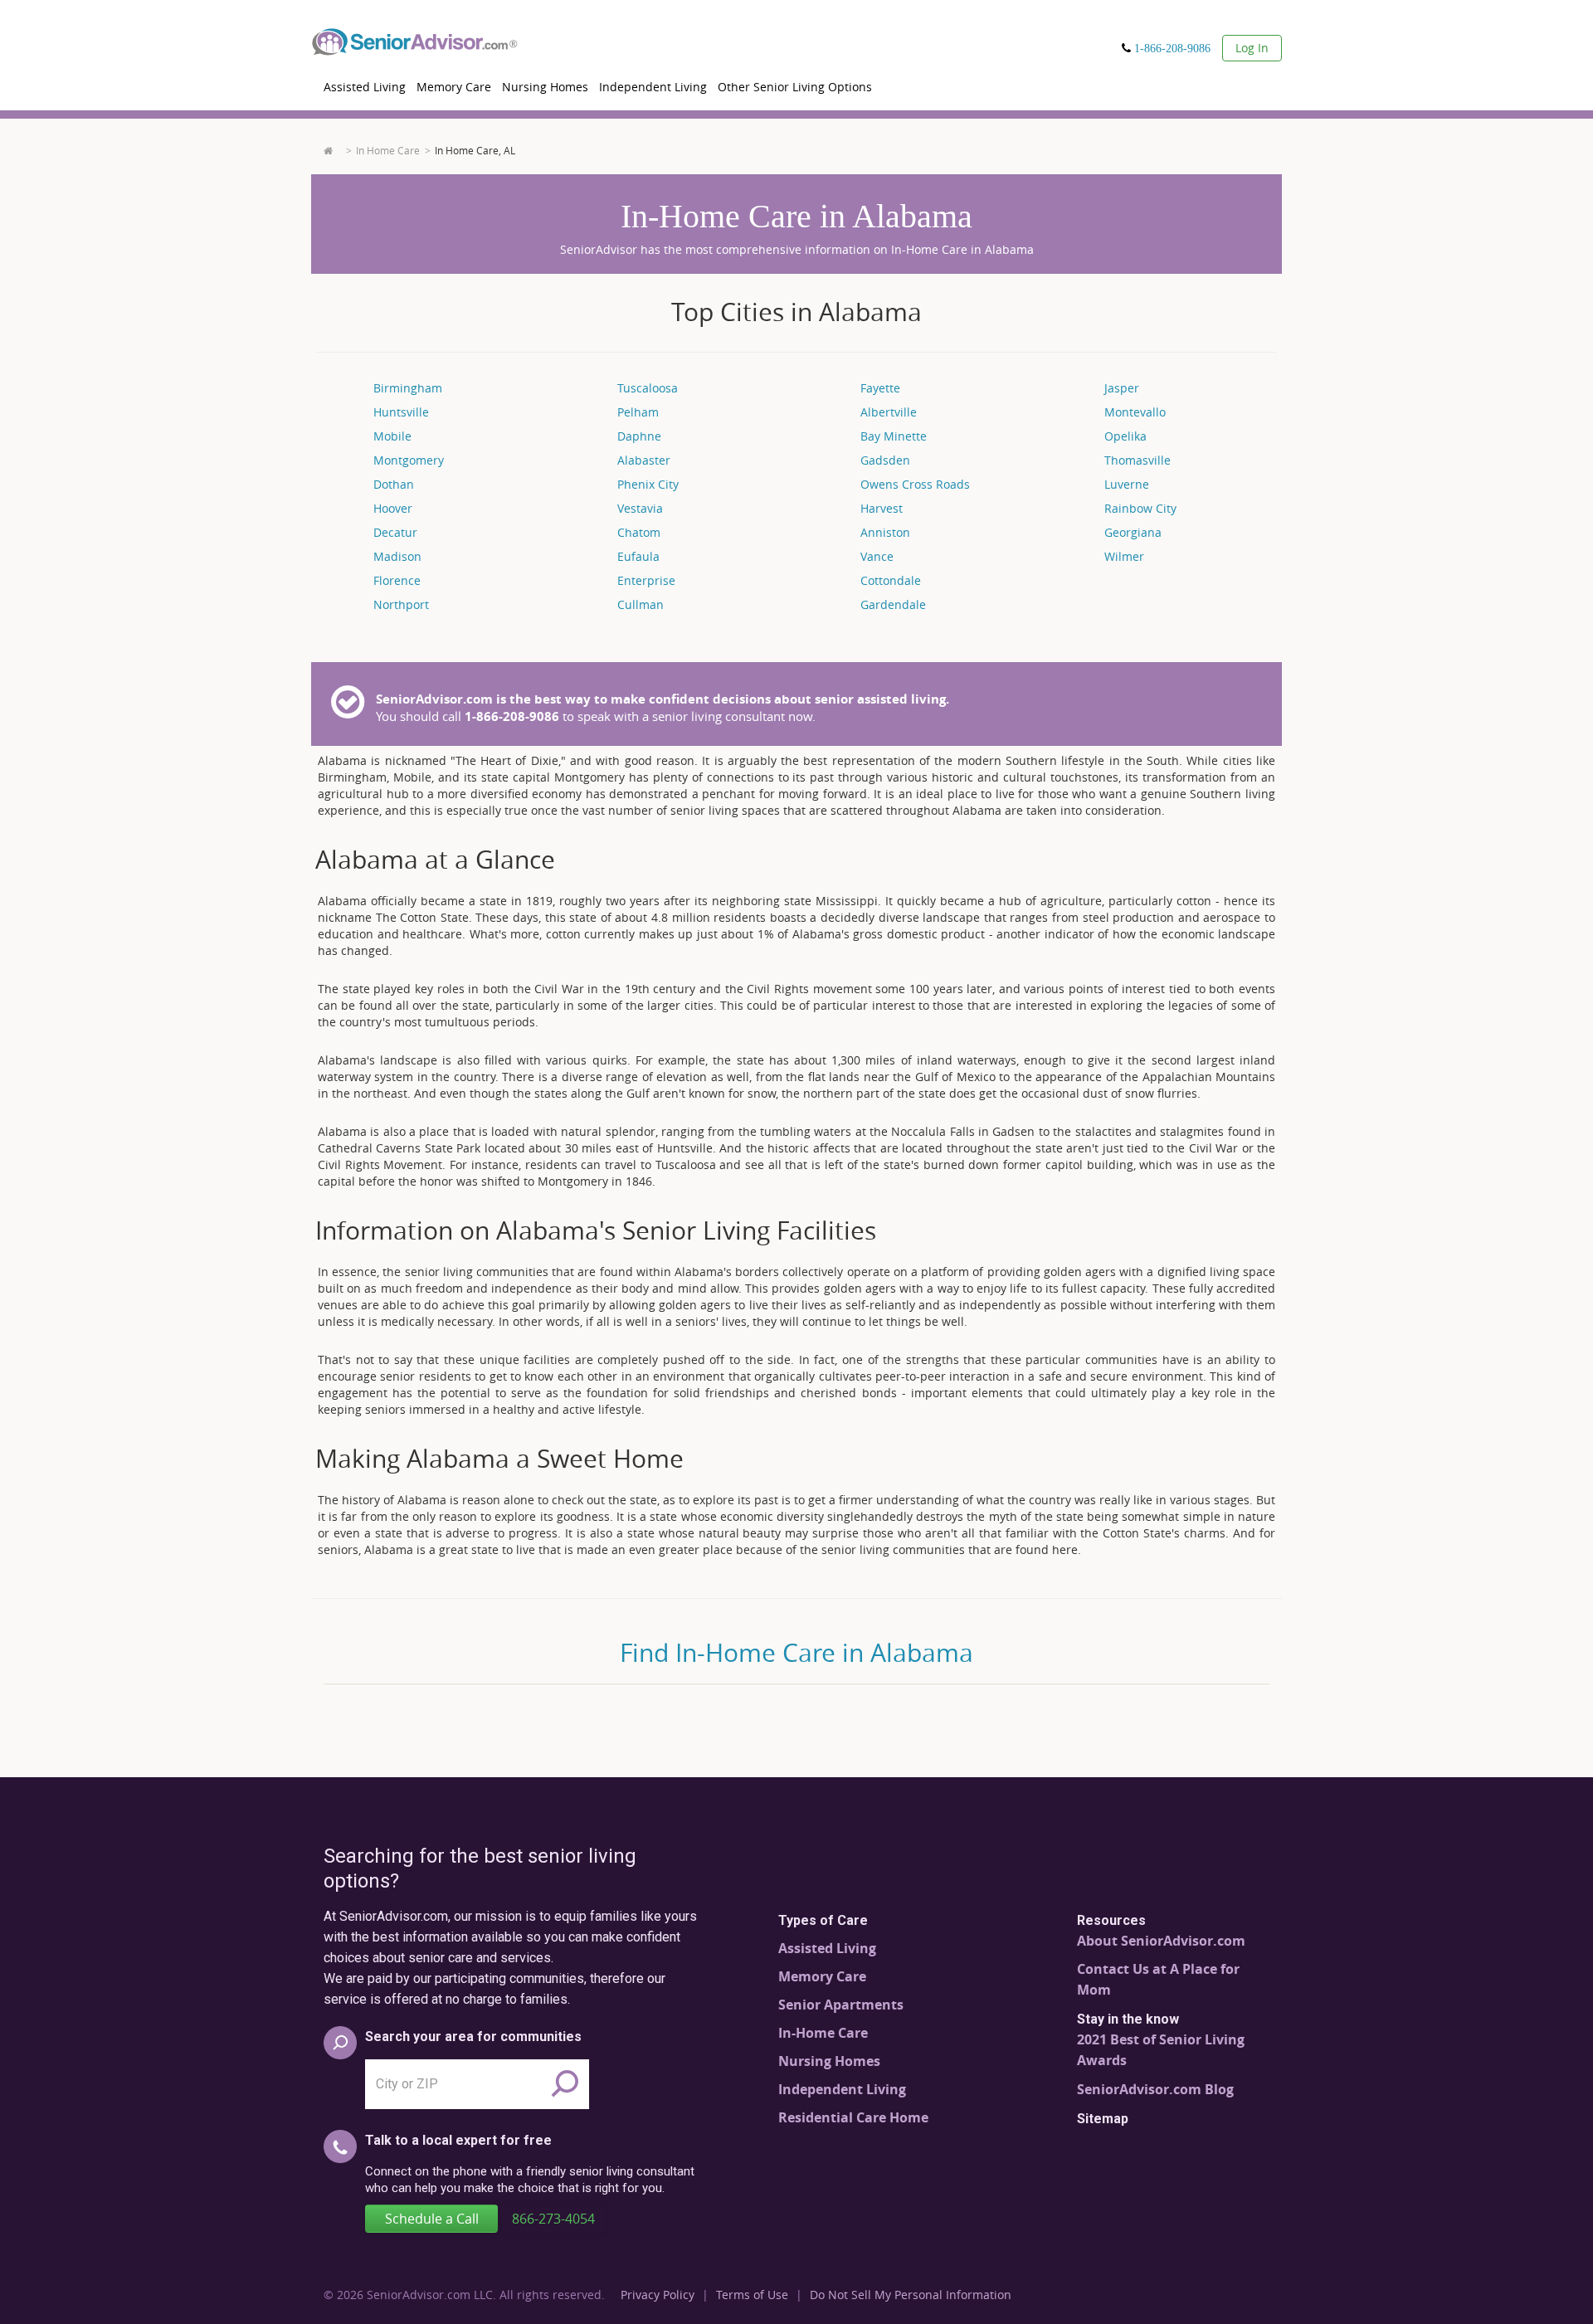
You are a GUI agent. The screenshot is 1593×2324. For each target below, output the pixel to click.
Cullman (641, 604)
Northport (401, 604)
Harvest (882, 508)
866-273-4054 (553, 2219)
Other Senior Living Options (795, 87)
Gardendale (893, 604)
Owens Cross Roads (915, 484)
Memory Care (454, 87)
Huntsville (401, 412)
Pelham (638, 412)
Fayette (880, 388)
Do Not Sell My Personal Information (911, 2295)
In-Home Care (823, 2033)
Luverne (1127, 484)
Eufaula (638, 556)
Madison (397, 556)
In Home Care (388, 150)
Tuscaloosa (648, 388)
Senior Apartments (841, 2005)
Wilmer (1124, 556)
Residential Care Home (853, 2117)
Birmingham (408, 388)
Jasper (1122, 388)
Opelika (1125, 436)
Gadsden (885, 460)
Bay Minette (894, 436)
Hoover (393, 508)
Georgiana (1133, 532)
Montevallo (1135, 412)
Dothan (394, 484)
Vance (877, 556)
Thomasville (1138, 460)
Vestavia (640, 508)
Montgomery (409, 460)
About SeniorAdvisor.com (1161, 1941)
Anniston (885, 532)
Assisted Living (365, 87)
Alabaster (644, 460)
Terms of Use (752, 2295)
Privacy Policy (658, 2295)
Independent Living (653, 87)
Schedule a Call (432, 2219)
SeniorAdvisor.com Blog (1155, 2089)
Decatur (395, 532)
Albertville (889, 412)
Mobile (392, 436)
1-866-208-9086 (1172, 48)
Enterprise (646, 580)
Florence (397, 580)
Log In (1252, 48)
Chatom (639, 532)
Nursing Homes (545, 87)
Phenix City (648, 484)
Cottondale (891, 580)
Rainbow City (1140, 508)
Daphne (639, 436)
